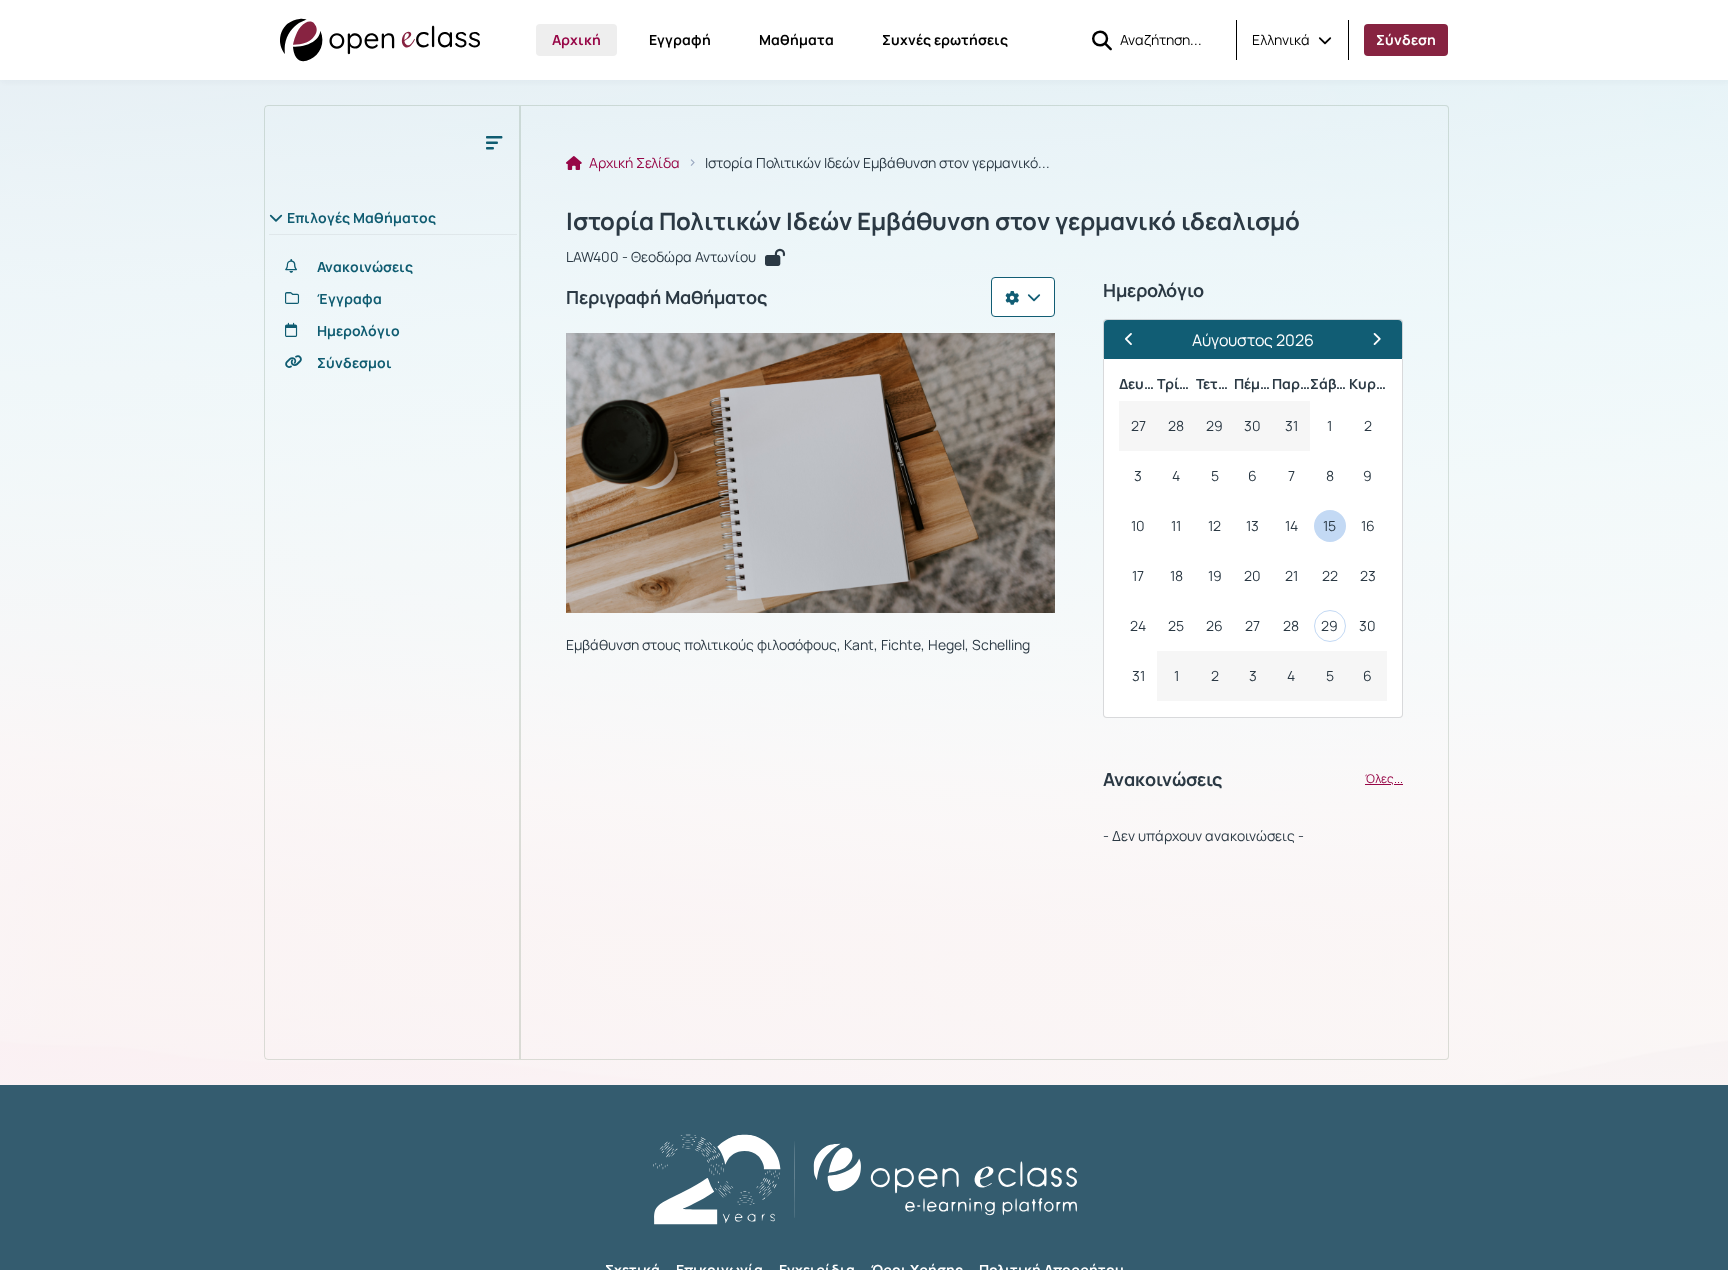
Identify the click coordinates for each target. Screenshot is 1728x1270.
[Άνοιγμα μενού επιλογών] (1023, 297)
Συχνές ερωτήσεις (945, 39)
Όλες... (1384, 779)
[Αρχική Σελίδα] (380, 40)
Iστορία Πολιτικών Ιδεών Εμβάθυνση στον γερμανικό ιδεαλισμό (933, 221)
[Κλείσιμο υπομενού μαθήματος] (494, 142)
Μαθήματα (796, 39)
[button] (1292, 40)
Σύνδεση (1406, 39)
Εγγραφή (680, 39)
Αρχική (576, 39)
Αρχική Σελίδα (633, 163)
